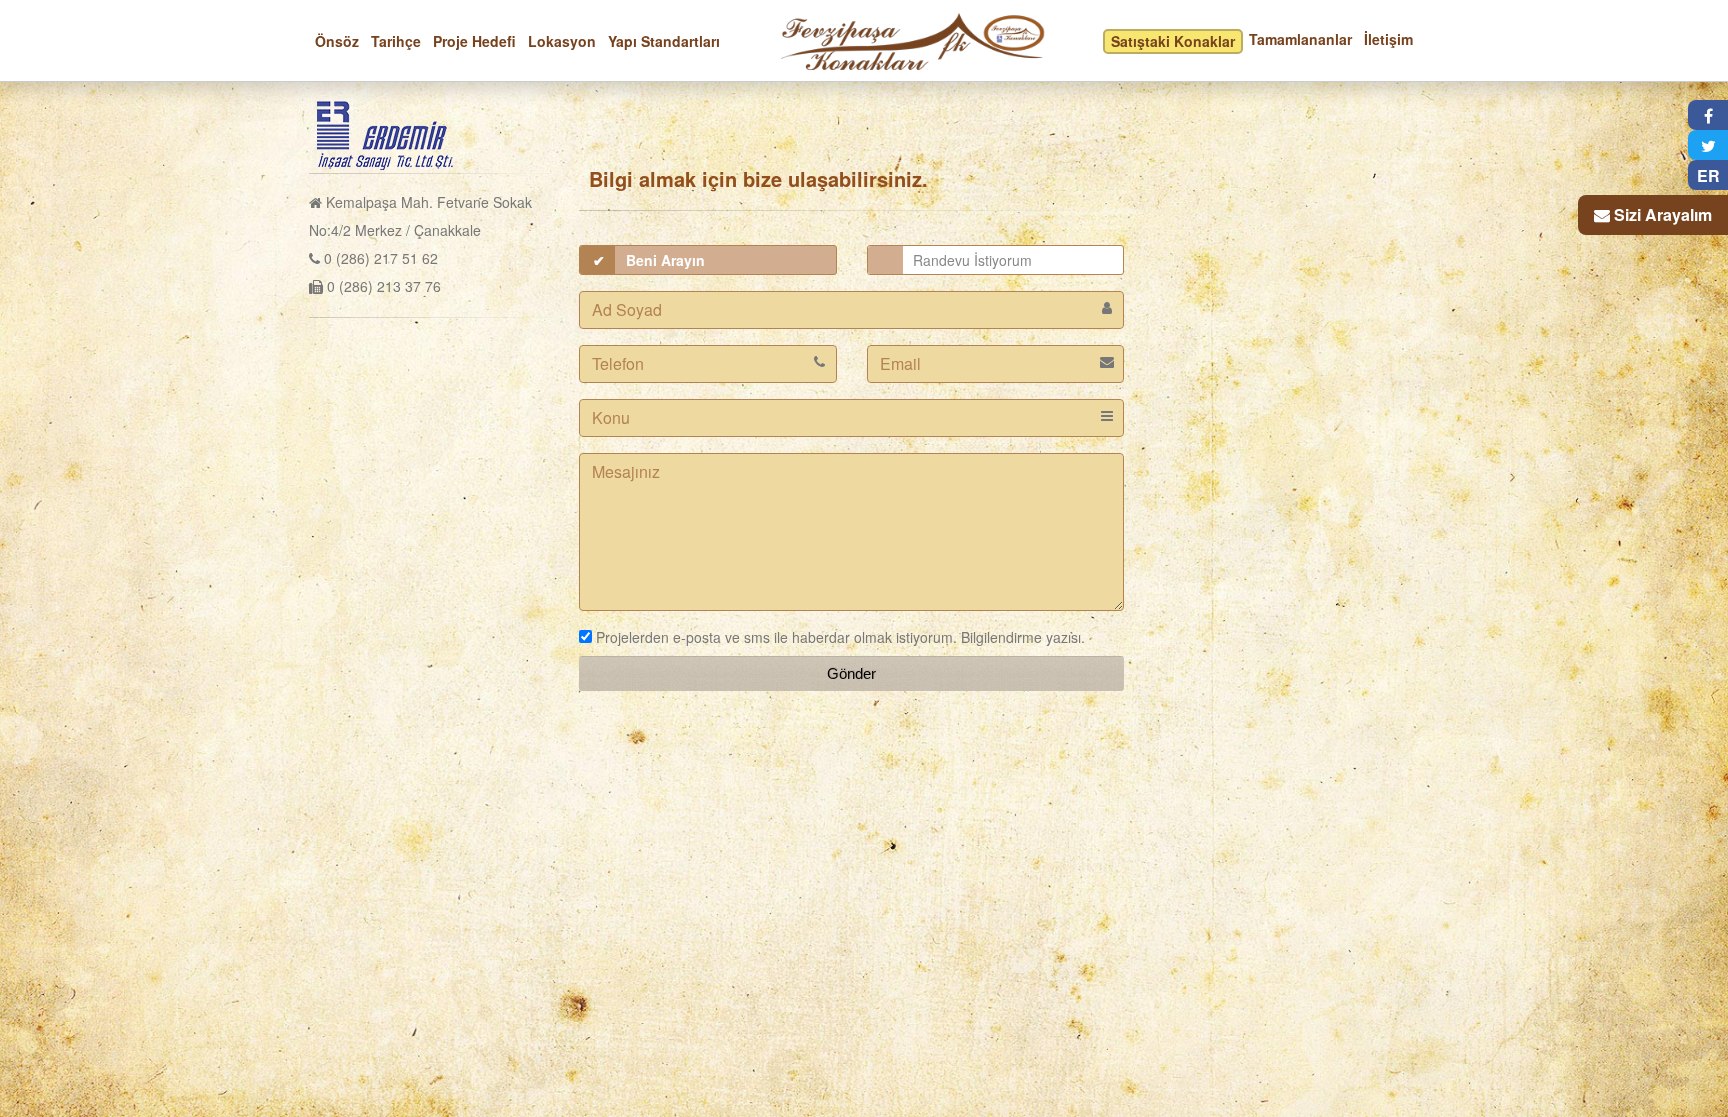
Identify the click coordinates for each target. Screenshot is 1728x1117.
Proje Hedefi (474, 41)
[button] (1708, 115)
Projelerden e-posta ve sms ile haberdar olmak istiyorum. (774, 637)
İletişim (1388, 39)
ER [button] (1708, 175)
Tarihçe (396, 41)
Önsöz (337, 41)
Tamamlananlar (1300, 39)
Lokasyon (562, 41)
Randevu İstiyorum (972, 260)
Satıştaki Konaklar (1173, 41)
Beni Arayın (665, 260)
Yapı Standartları (664, 41)
